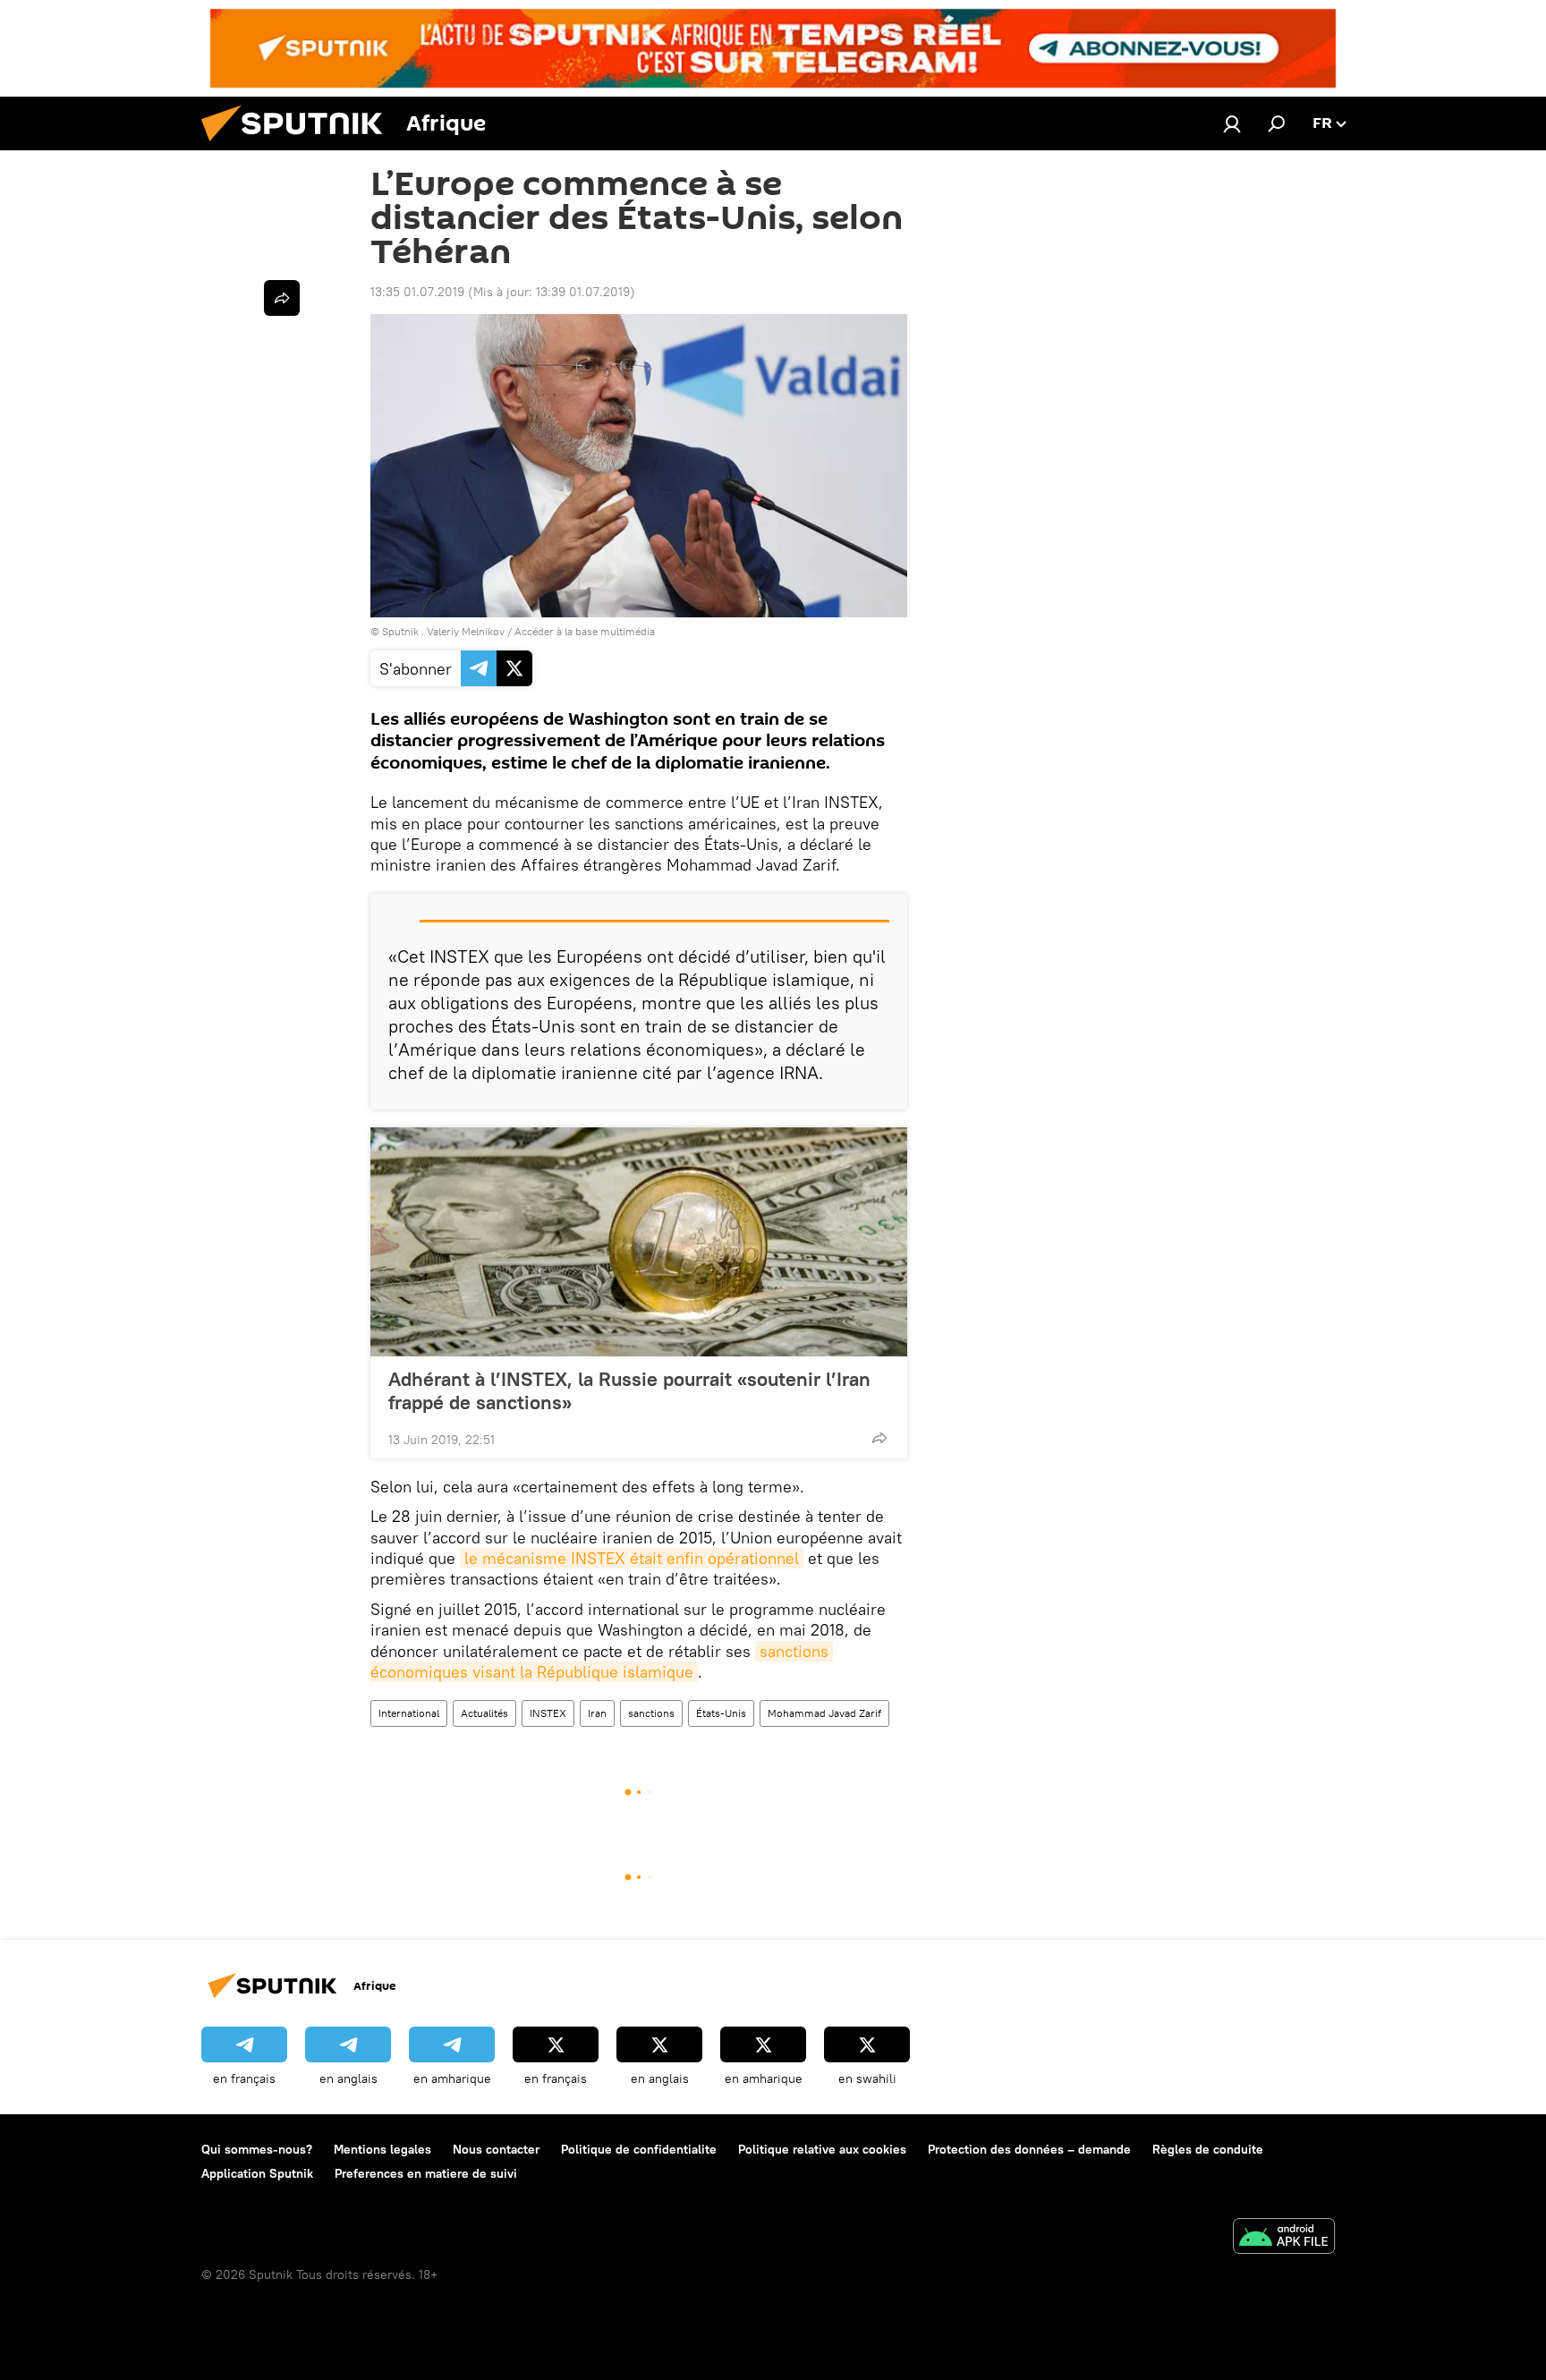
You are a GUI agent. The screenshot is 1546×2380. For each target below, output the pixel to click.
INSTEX (548, 1713)
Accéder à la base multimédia (585, 631)
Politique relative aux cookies (822, 2149)
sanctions (651, 1713)
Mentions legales (382, 2149)
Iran (597, 1713)
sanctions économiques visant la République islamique (602, 1662)
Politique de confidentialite (639, 2149)
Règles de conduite (1208, 2149)
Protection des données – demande (1029, 2149)
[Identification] (1232, 123)
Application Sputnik (257, 2173)
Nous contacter (496, 2149)
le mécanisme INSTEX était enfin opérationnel (632, 1558)
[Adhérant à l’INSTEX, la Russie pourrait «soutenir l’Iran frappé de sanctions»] (639, 1242)
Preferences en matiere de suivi (426, 2173)
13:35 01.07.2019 (417, 292)
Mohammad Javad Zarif (824, 1713)
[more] (879, 1438)
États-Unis (721, 1713)
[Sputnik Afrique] (299, 146)
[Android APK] (1284, 2238)
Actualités (484, 1713)
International (409, 1713)
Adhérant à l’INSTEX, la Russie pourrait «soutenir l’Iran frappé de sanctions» (629, 1390)
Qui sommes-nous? (257, 2149)
